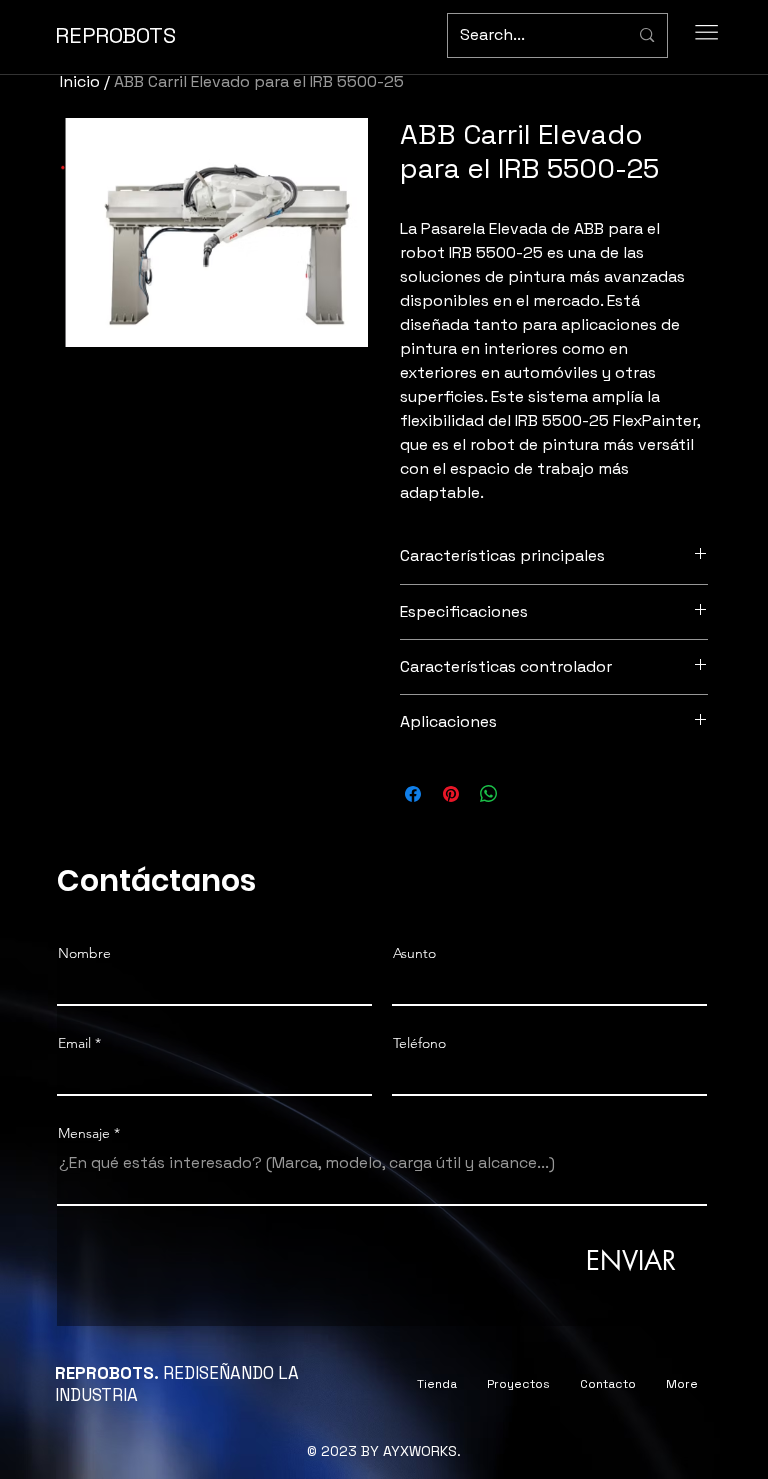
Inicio (80, 81)
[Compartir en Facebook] (413, 794)
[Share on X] (527, 794)
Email (74, 1043)
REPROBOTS (115, 35)
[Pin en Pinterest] (451, 794)
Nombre (84, 953)
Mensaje (84, 1133)
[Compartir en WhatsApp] (489, 794)
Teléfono (419, 1043)
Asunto (414, 953)
